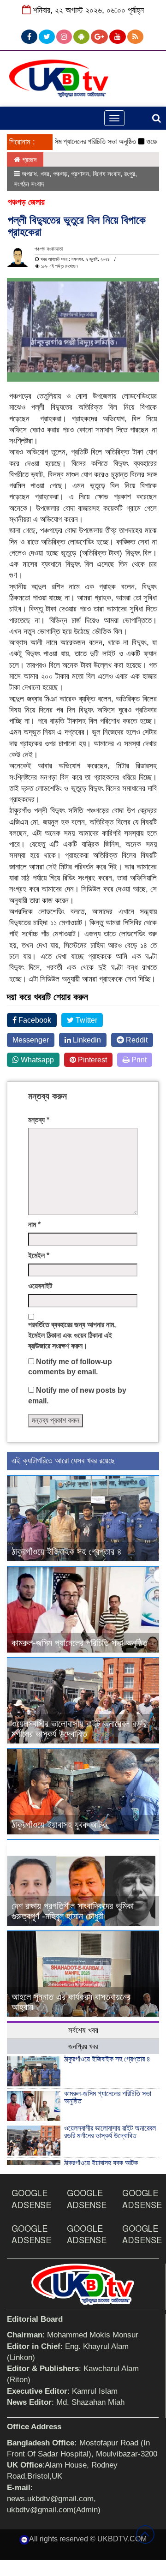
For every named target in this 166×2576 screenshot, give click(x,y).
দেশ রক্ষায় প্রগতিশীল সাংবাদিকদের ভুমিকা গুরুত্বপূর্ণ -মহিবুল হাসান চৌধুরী (73, 1911)
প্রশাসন (80, 174)
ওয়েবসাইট (40, 1286)
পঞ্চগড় (60, 174)
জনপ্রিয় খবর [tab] (83, 2046)
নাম (34, 1225)
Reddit (136, 1040)
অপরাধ (29, 174)
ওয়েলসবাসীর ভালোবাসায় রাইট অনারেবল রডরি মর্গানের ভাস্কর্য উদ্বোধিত (79, 1729)
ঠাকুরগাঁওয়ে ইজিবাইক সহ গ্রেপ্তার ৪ (67, 1552)
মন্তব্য (39, 1120)
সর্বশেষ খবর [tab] (83, 2030)
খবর (45, 174)
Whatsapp (36, 1060)
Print (138, 1060)
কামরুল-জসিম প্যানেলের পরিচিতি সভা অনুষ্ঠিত (68, 141)
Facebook (34, 1020)
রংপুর (130, 174)
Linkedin (86, 1040)
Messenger (31, 1040)
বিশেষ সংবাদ (107, 174)
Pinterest (92, 1060)
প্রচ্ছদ (28, 159)
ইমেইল (39, 1255)
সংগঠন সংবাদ (29, 184)
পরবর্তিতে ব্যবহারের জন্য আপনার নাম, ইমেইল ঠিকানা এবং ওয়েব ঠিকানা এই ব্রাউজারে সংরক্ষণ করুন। (72, 1335)
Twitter (86, 1020)
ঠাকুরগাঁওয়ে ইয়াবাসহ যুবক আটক (59, 1825)
